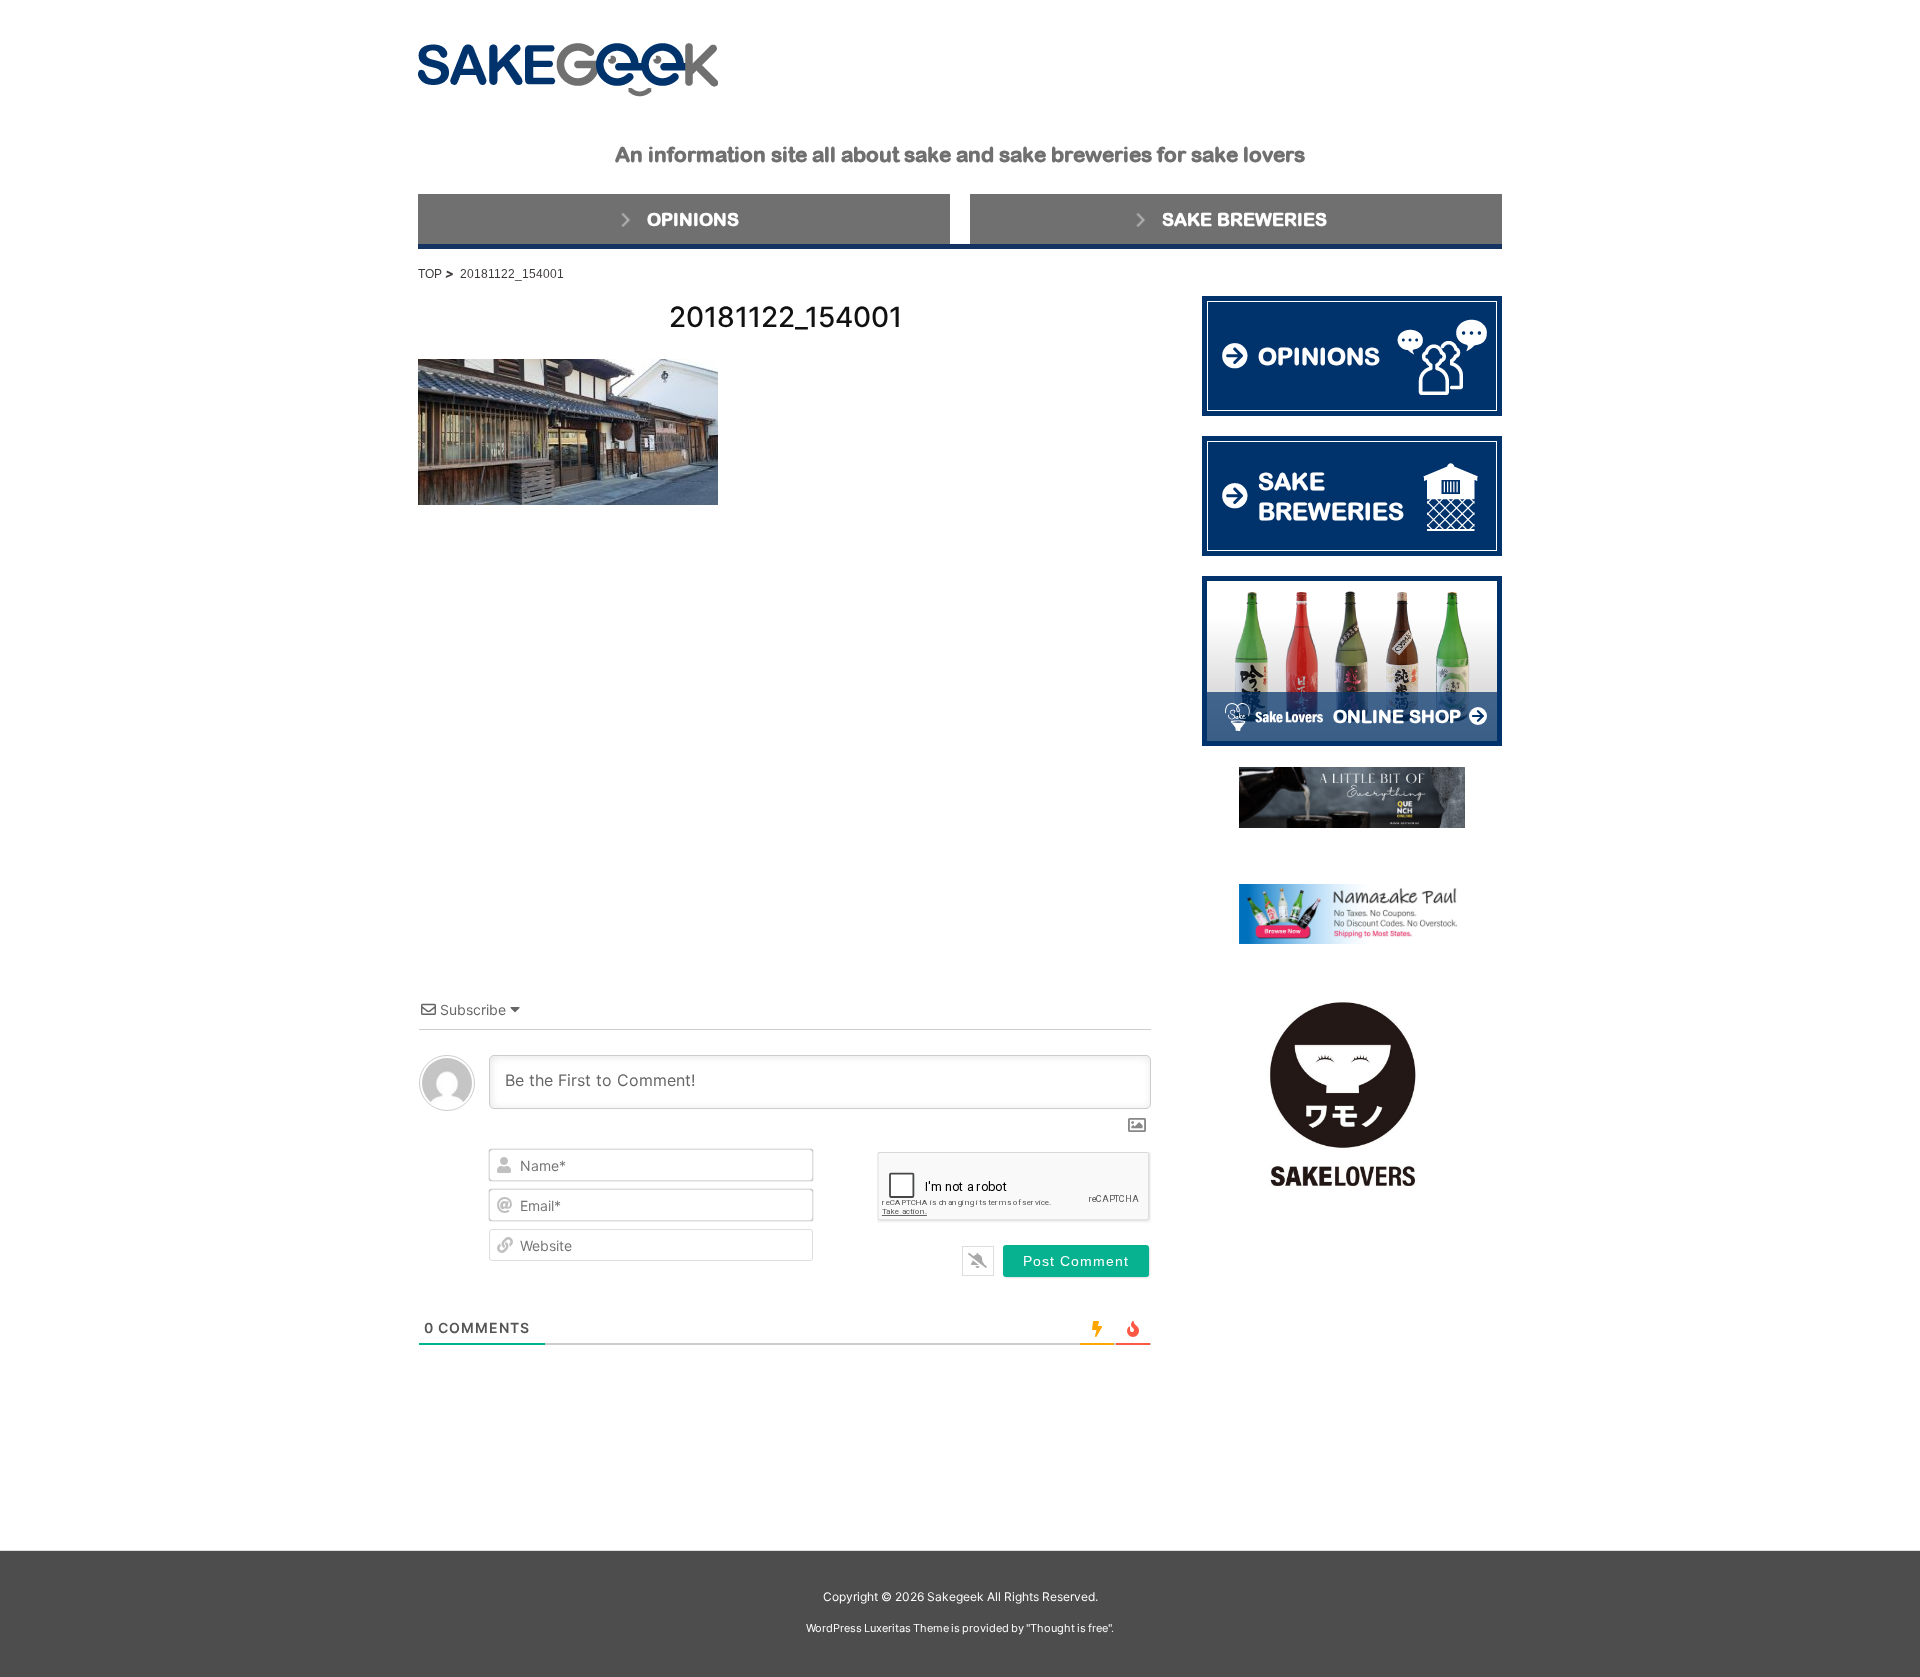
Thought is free (1069, 1628)
